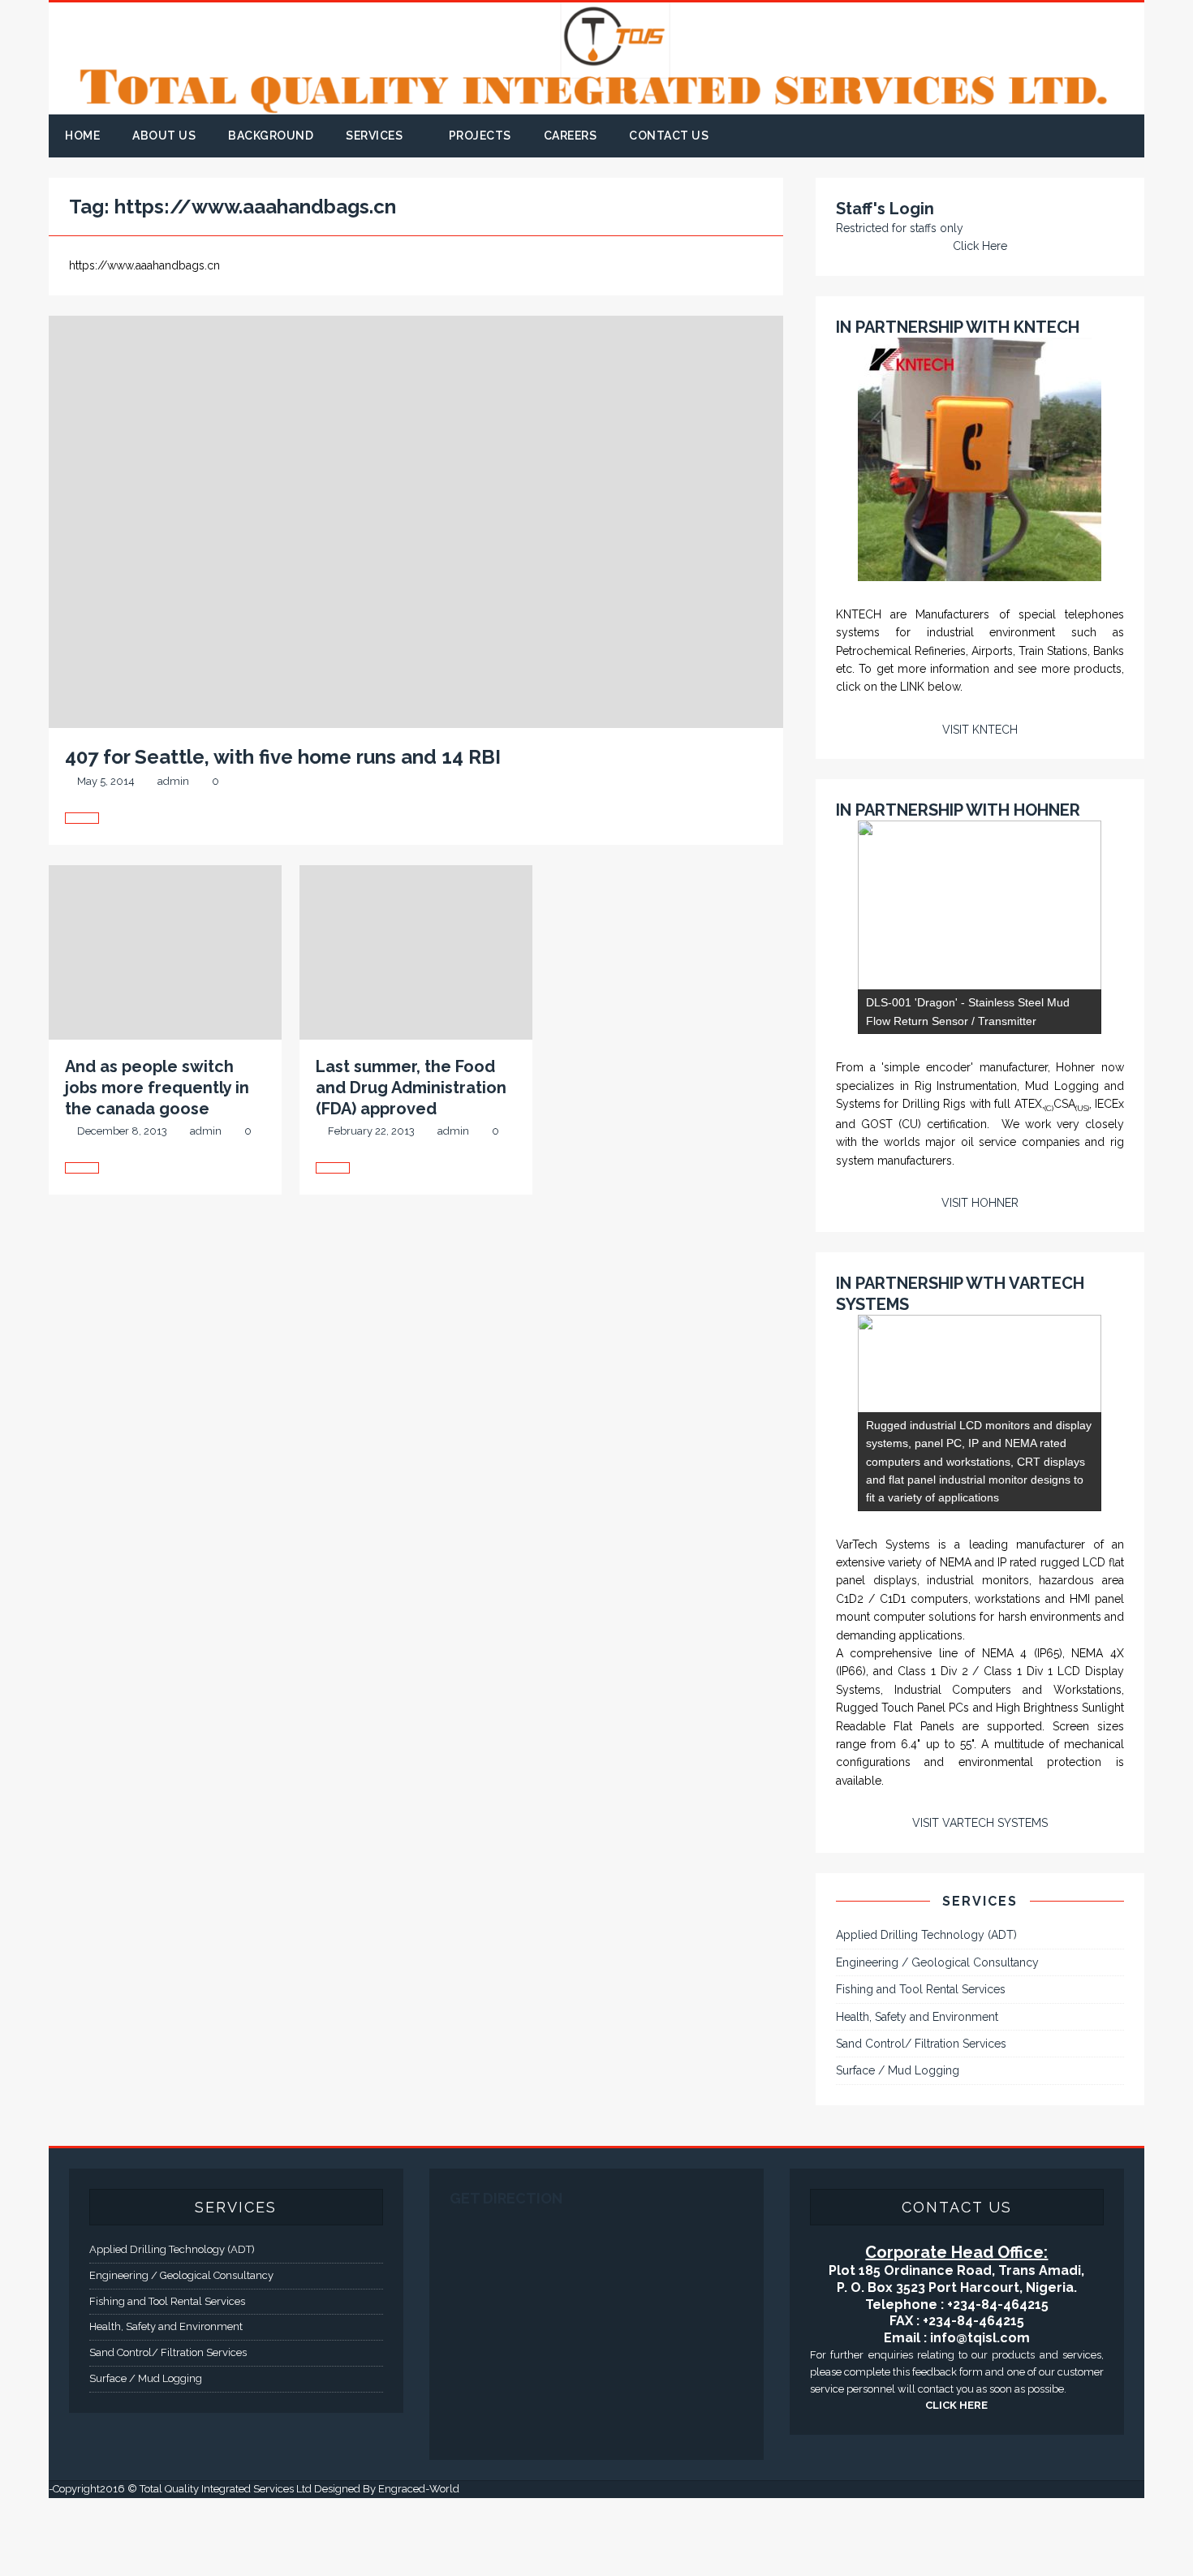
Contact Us (669, 136)
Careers (571, 136)
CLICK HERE (956, 2483)
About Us (164, 136)
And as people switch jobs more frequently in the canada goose (157, 1088)
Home (82, 136)
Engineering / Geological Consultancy (937, 2040)
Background (271, 136)
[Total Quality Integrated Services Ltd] (596, 105)
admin (173, 781)
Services (374, 136)
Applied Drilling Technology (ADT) (926, 2013)
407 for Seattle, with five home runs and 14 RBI (283, 757)
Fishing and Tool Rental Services (921, 2067)
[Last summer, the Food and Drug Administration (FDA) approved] (416, 1170)
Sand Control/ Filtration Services (921, 2122)
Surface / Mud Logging (898, 2148)
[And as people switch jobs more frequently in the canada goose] (165, 1170)
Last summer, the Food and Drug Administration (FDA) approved (411, 1088)
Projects (480, 136)
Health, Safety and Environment (917, 2094)
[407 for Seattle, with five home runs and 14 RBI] (416, 820)
